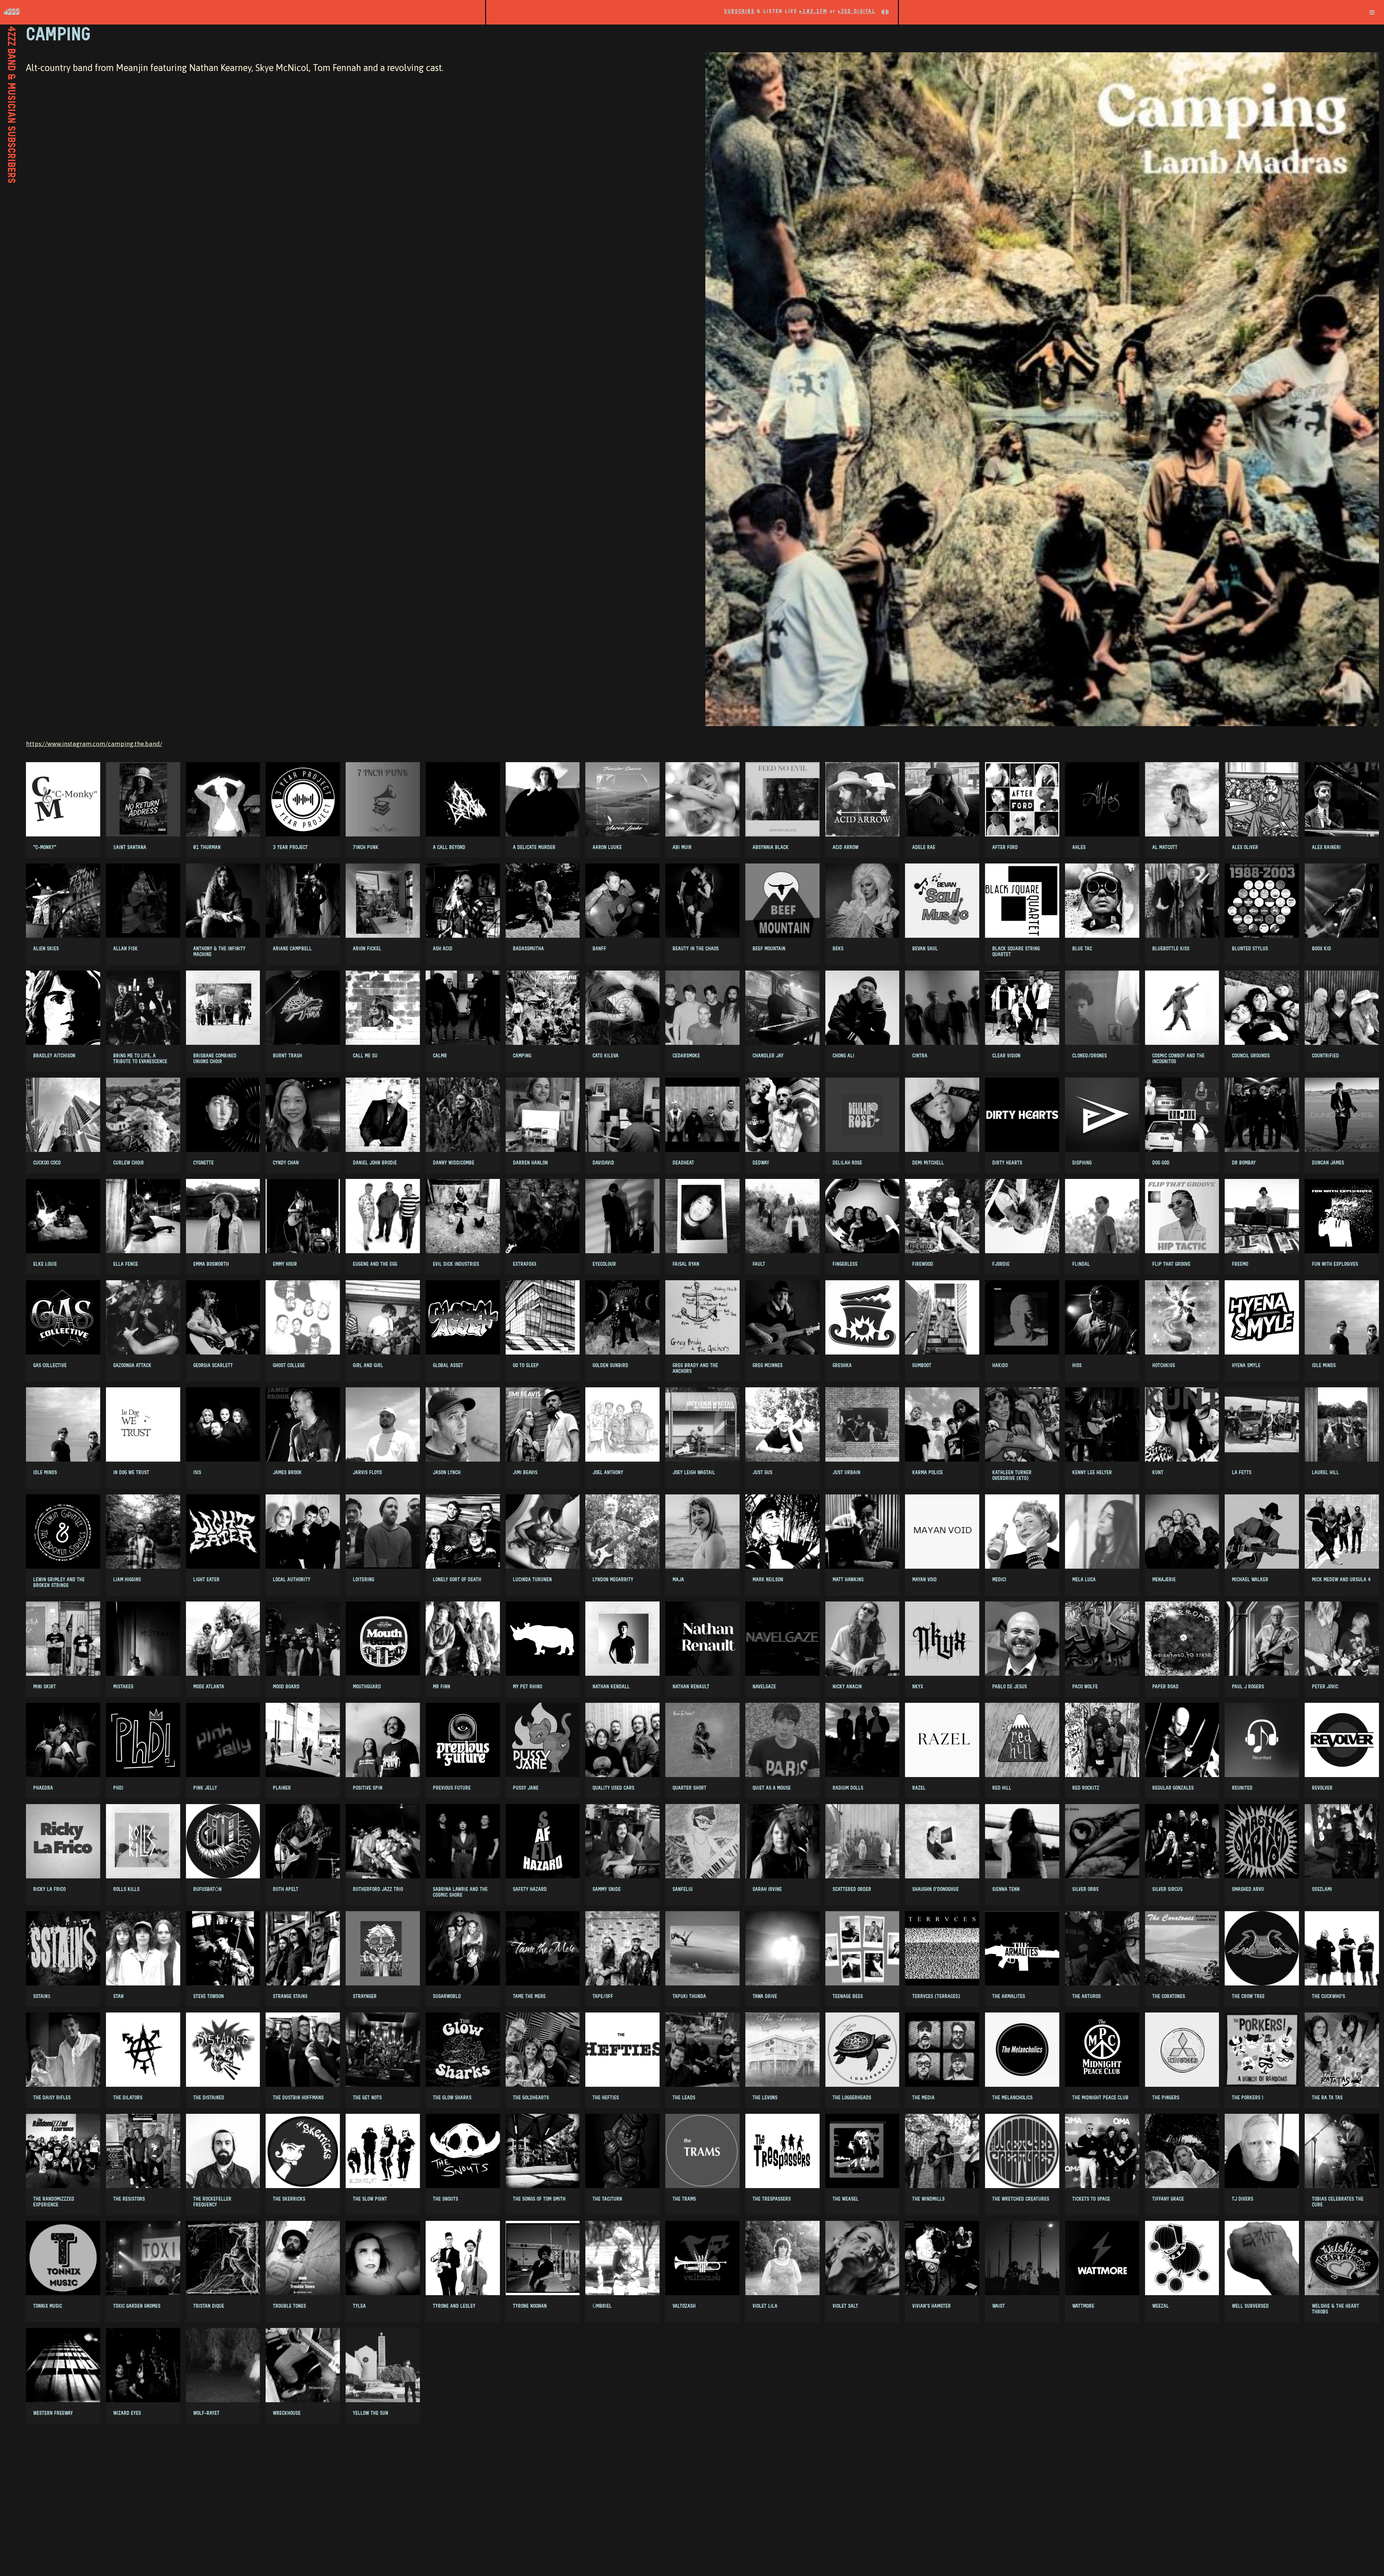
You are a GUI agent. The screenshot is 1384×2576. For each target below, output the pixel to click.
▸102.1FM (813, 11)
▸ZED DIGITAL (857, 11)
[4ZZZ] (243, 12)
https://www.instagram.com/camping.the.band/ (94, 744)
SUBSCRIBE (739, 11)
